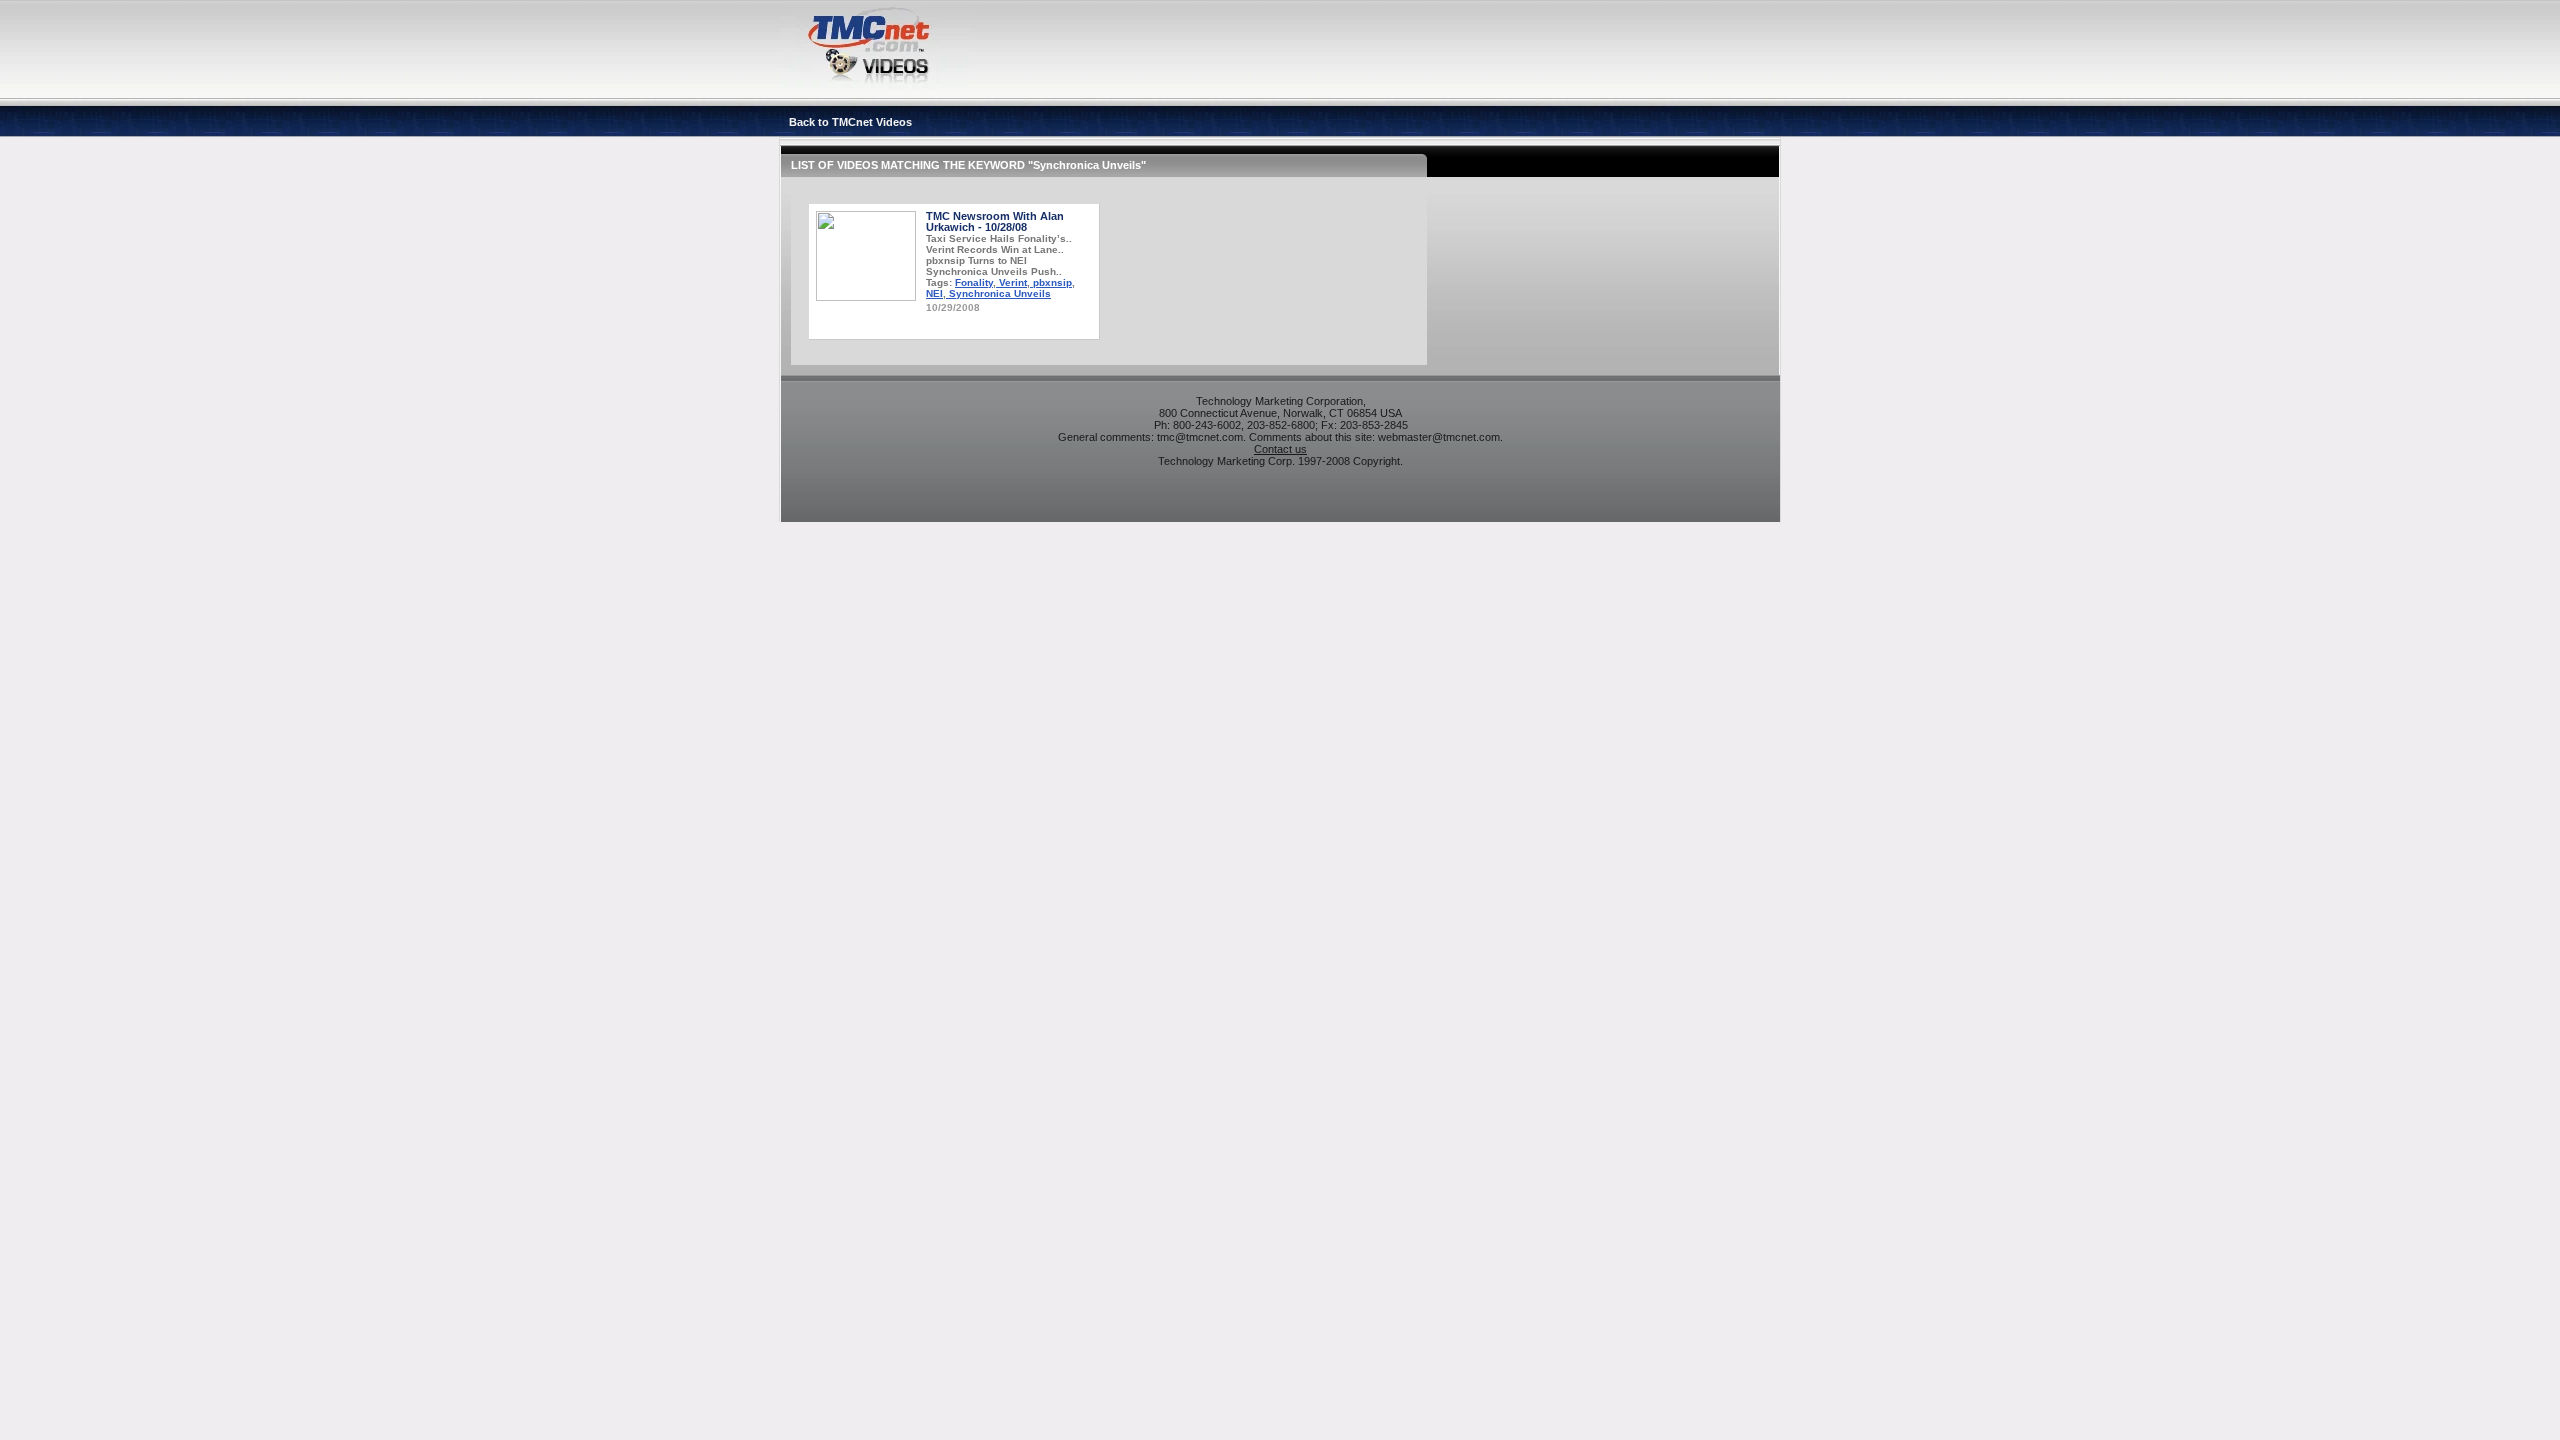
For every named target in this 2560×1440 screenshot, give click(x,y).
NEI (934, 293)
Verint (1011, 282)
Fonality (974, 282)
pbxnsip (1051, 282)
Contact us (1280, 449)
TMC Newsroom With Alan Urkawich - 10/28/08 (995, 221)
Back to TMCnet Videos (850, 122)
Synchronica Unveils (998, 293)
